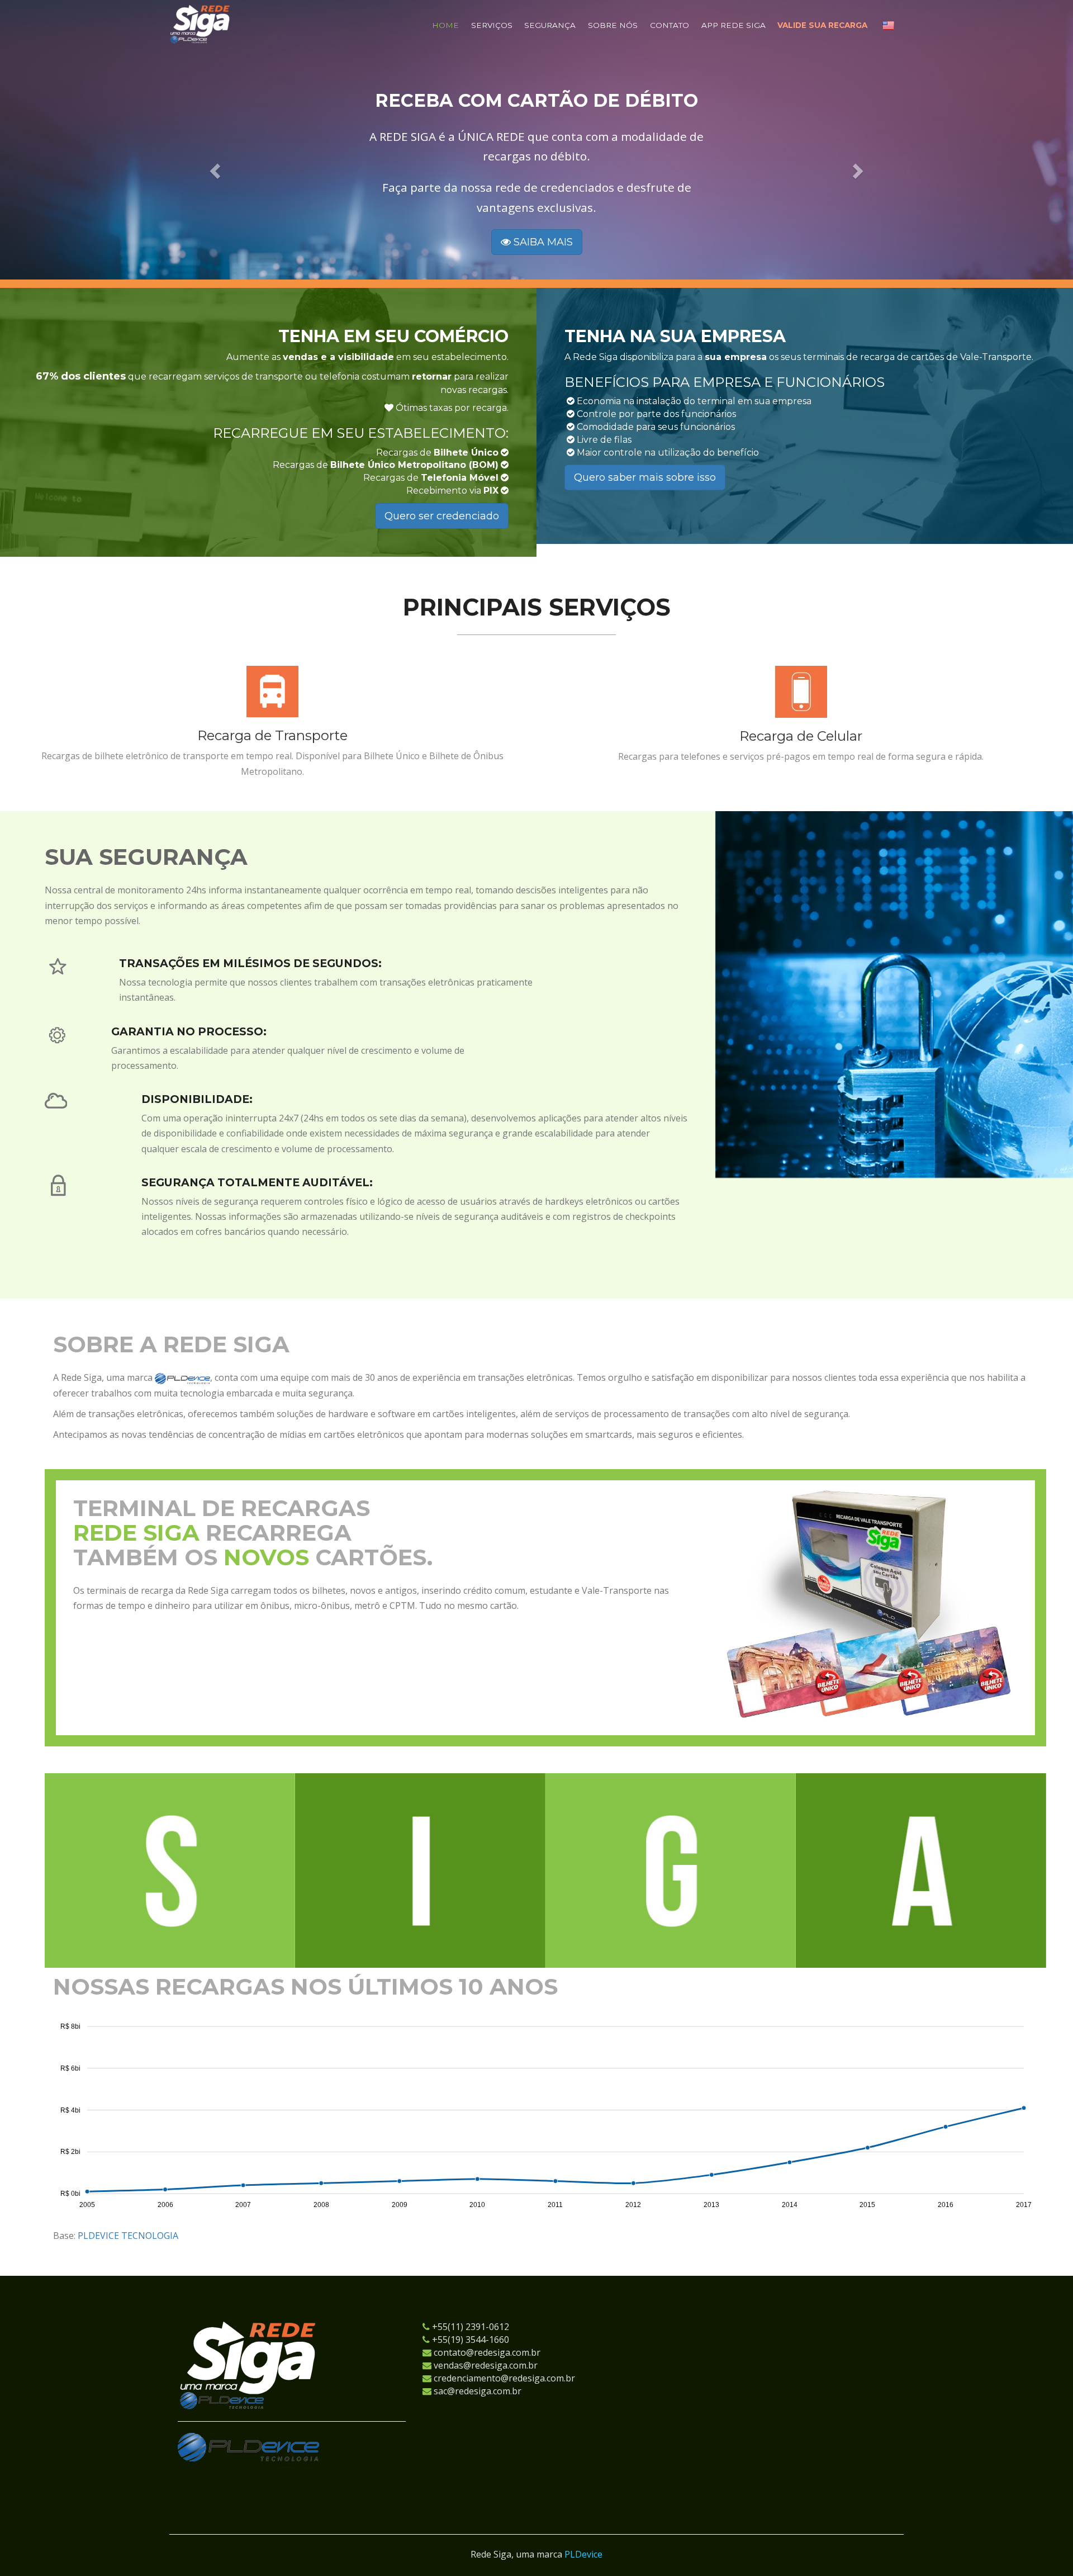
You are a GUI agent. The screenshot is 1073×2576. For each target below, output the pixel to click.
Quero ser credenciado (442, 516)
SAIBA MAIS (542, 259)
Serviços (492, 25)
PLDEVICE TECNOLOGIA (128, 2236)
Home (445, 25)
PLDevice (583, 2554)
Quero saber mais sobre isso (645, 477)
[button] (224, 176)
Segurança (550, 25)
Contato (670, 25)
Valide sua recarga (822, 25)
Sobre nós (613, 25)
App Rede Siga (733, 25)
